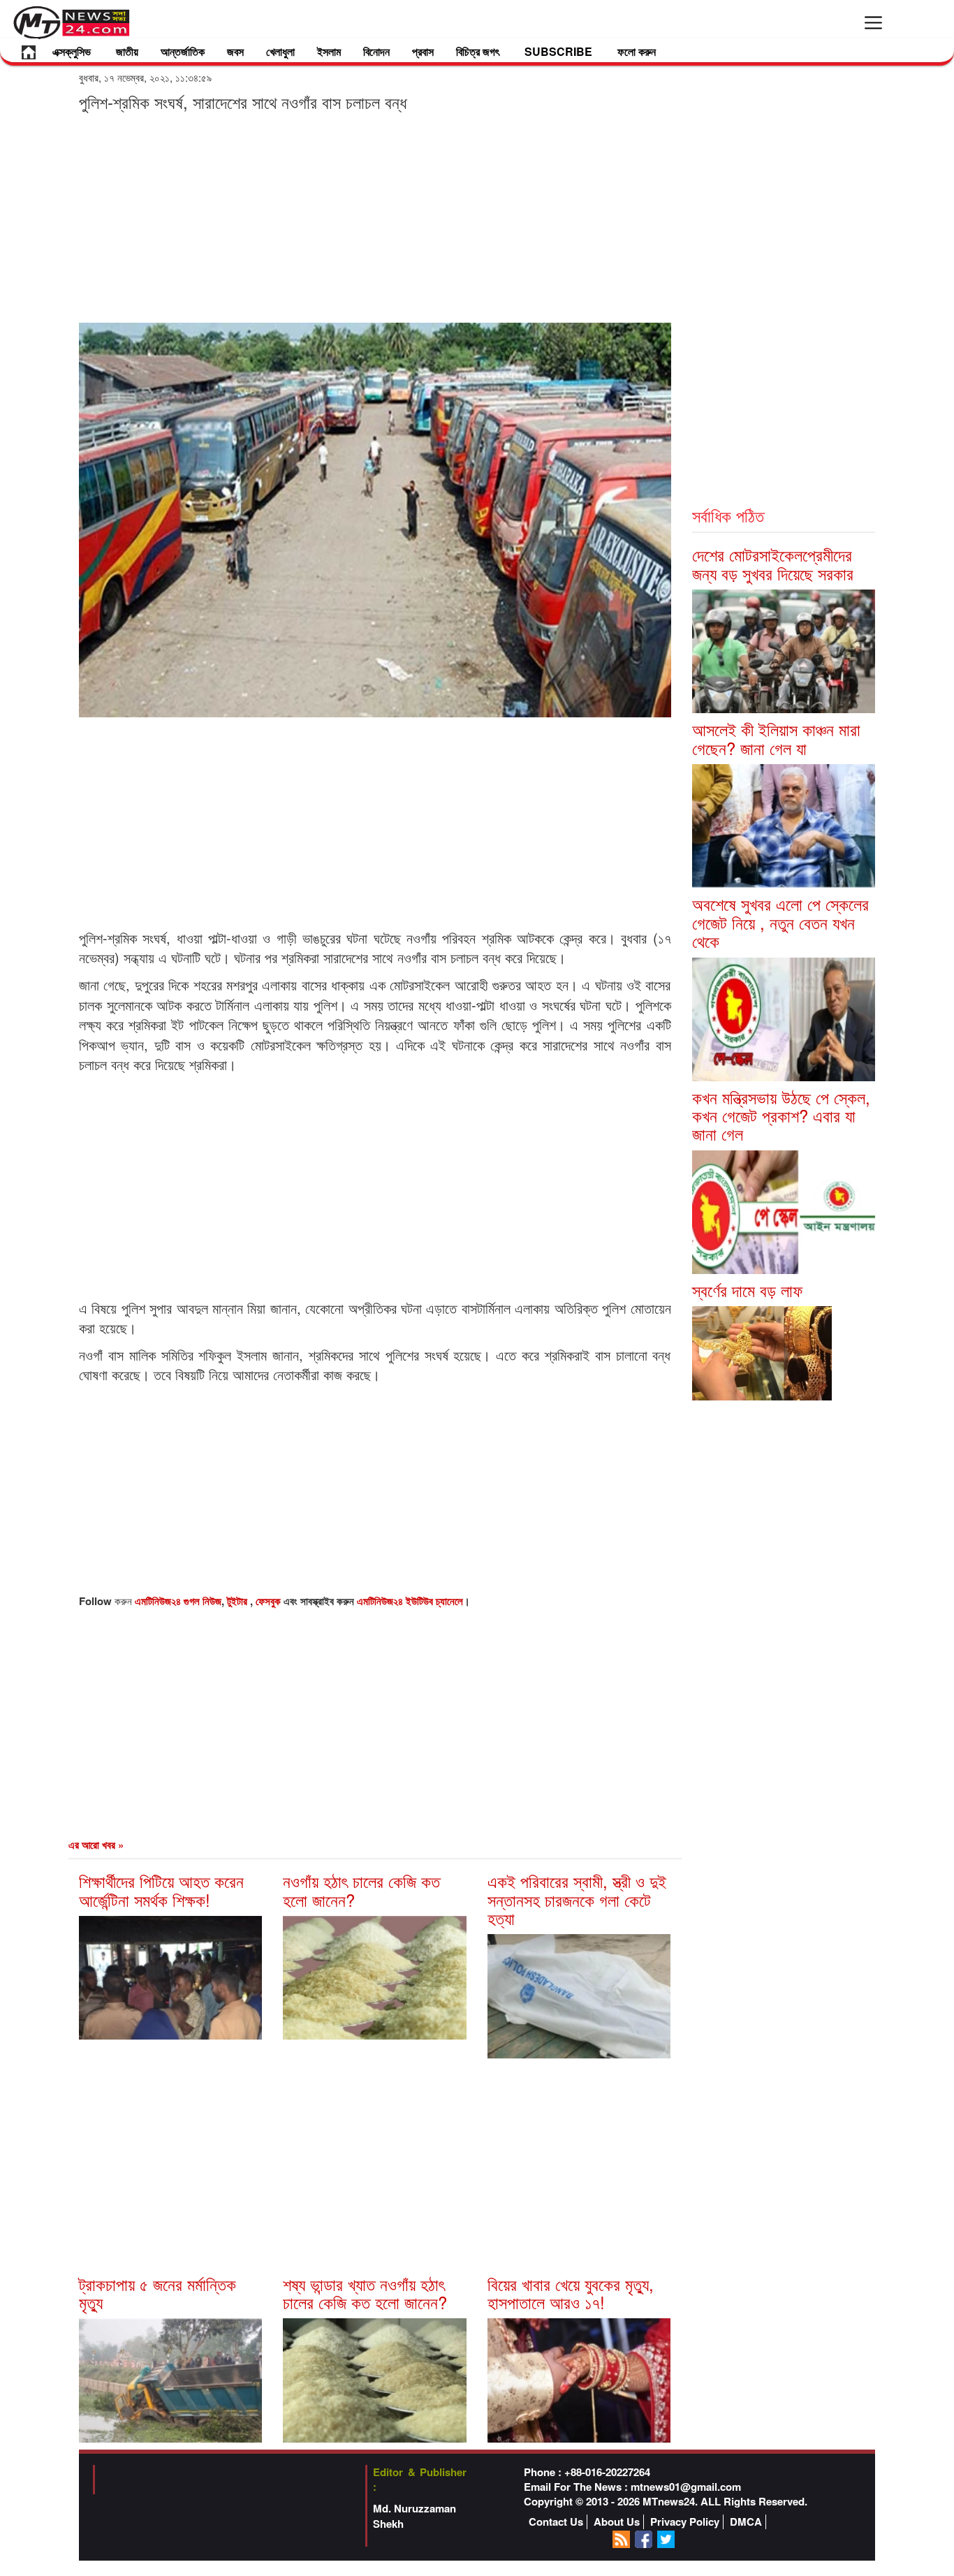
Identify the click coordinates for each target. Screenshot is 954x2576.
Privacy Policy (685, 2522)
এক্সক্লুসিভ (72, 51)
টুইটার (239, 1601)
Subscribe (558, 51)
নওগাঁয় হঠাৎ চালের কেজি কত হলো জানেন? (361, 1890)
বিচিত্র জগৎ (478, 51)
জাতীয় (127, 51)
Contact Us (556, 2522)
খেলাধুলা (280, 51)
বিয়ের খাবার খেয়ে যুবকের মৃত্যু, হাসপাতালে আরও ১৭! (571, 2293)
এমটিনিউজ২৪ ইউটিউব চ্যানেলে (410, 1601)
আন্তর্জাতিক (183, 51)
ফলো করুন (637, 51)
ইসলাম (329, 51)
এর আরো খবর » (96, 1845)
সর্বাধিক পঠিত (728, 515)
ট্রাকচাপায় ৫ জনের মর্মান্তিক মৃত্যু (157, 2293)
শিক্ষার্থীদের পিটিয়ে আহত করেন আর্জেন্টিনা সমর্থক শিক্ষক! (161, 1890)
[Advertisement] (375, 217)
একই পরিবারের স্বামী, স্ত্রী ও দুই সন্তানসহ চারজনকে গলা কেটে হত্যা (577, 1899)
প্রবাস (423, 51)
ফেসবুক (270, 1601)
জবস (235, 51)
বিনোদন (376, 51)
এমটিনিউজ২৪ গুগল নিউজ (178, 1601)
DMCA (746, 2522)
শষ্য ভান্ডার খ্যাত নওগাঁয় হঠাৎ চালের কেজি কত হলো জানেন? (365, 2293)
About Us (617, 2522)
